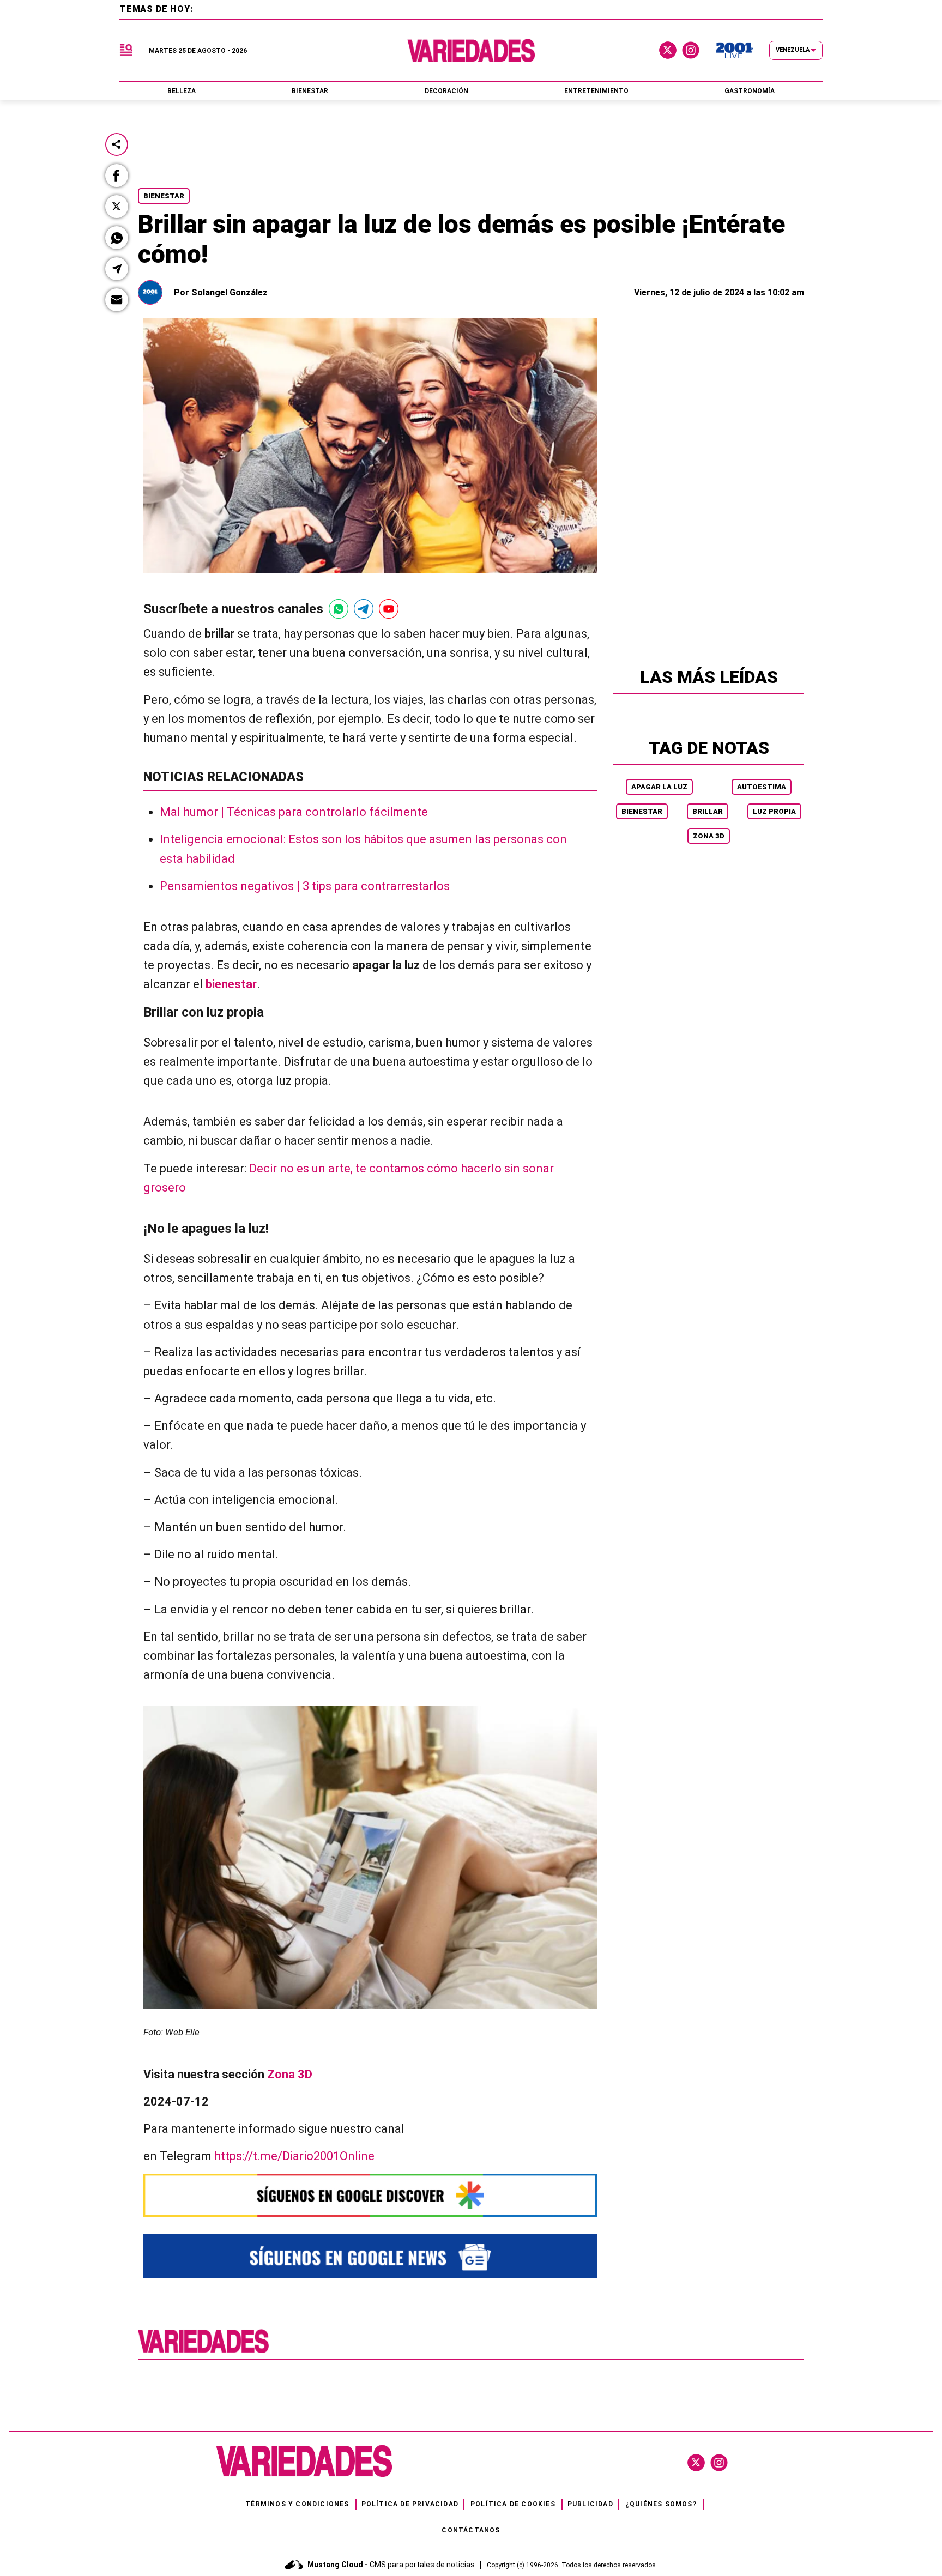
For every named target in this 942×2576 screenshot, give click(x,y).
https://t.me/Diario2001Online (294, 2156)
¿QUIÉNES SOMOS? (661, 2504)
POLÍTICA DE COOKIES (513, 2504)
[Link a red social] (696, 2463)
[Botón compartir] (117, 144)
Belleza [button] (182, 91)
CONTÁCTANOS (471, 2530)
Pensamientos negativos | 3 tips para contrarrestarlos (305, 886)
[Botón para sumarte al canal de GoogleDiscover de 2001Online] (370, 2195)
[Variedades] (471, 50)
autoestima (762, 787)
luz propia (774, 811)
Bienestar (164, 196)
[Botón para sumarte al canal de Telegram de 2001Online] (364, 609)
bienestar (231, 984)
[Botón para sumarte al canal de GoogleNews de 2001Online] (370, 2256)
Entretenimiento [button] (596, 91)
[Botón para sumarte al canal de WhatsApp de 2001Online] (339, 609)
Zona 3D (709, 836)
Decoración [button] (446, 91)
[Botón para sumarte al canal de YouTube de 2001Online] (389, 609)
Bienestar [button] (310, 91)
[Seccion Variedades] (203, 2352)
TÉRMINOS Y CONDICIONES (297, 2504)
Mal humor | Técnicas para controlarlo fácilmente (294, 812)
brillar (708, 811)
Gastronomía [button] (750, 91)
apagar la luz (659, 787)
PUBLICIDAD (590, 2504)
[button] (117, 176)
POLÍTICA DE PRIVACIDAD (410, 2504)
